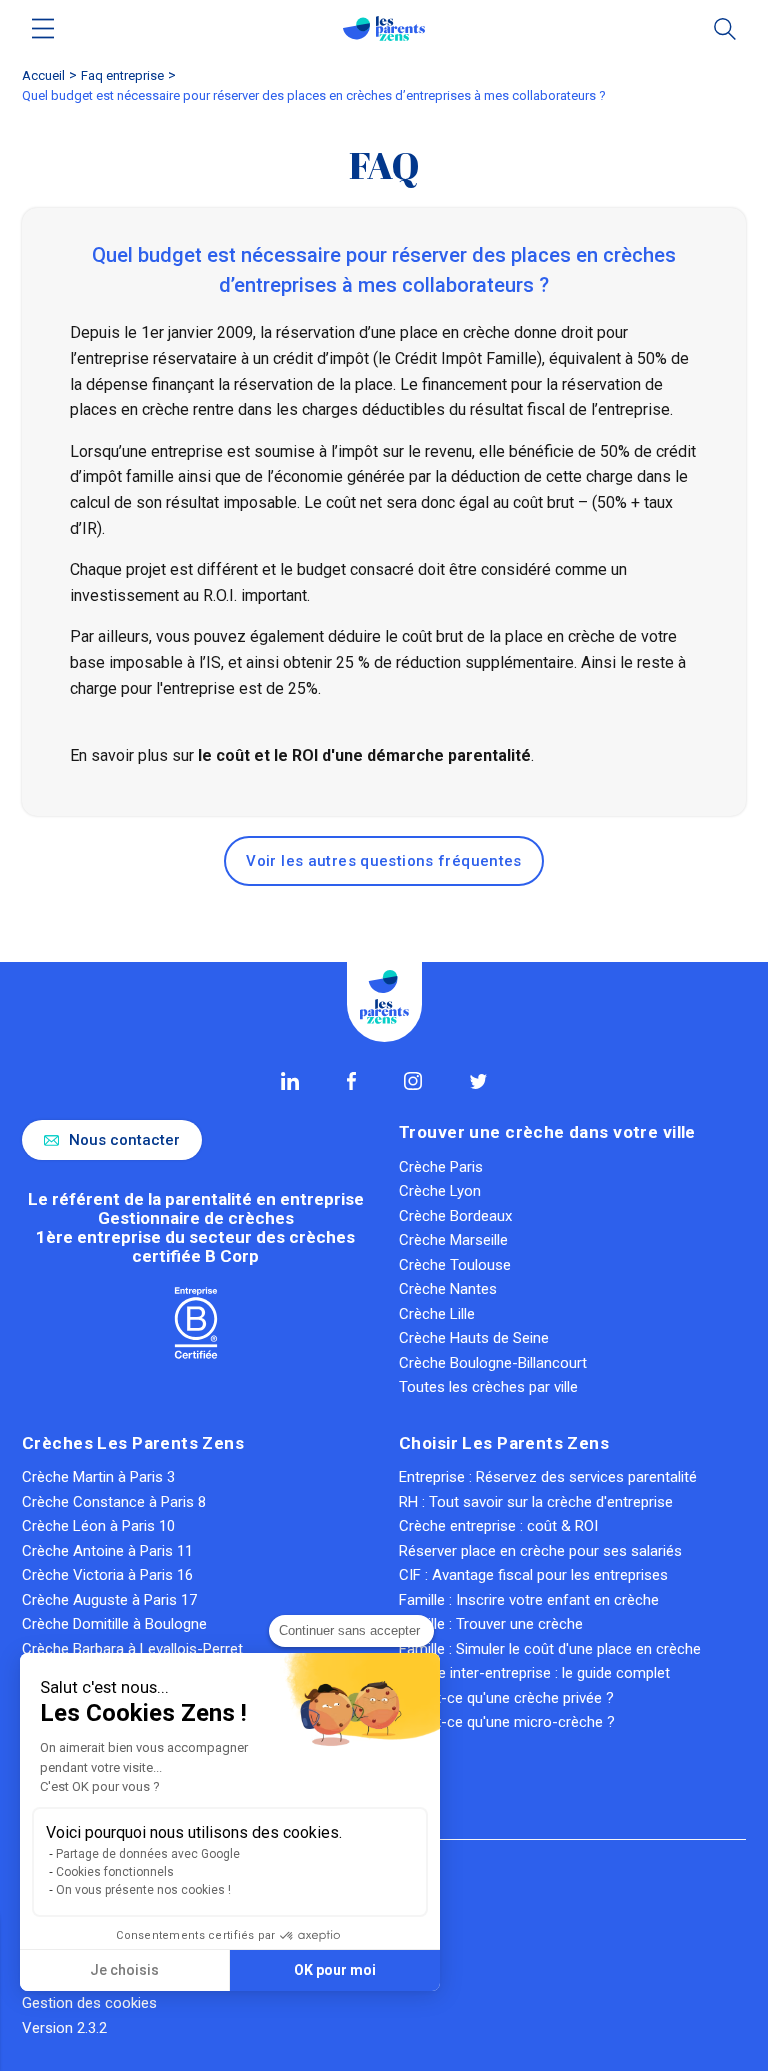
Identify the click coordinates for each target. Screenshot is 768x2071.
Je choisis (124, 1970)
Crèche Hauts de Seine (474, 1338)
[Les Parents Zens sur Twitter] (478, 1081)
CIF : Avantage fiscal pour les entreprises (533, 1575)
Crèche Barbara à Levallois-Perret (132, 1649)
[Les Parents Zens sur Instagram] (413, 1081)
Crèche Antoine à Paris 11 (107, 1551)
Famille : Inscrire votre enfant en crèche (529, 1600)
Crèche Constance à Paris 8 (114, 1502)
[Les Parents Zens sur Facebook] (351, 1081)
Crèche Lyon (440, 1191)
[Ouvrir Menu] (43, 28)
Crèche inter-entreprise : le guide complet (534, 1673)
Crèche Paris (441, 1167)
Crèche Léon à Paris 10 (98, 1526)
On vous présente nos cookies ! (143, 1890)
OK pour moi (335, 1970)
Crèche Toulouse (455, 1265)
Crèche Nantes (448, 1289)
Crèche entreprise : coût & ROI (498, 1526)
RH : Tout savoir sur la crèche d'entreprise (536, 1502)
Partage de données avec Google (148, 1854)
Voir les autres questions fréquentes (384, 861)
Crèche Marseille (453, 1240)
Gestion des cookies (89, 2003)
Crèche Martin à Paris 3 (98, 1477)
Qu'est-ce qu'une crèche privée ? (506, 1698)
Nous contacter (124, 1140)
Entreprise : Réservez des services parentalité (548, 1477)
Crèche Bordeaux (455, 1216)
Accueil (43, 75)
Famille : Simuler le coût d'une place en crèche (550, 1649)
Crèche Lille (437, 1314)
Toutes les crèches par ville (488, 1387)
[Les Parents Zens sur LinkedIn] (290, 1081)
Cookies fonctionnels (115, 1872)
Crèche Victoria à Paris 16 (107, 1575)
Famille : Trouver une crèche (491, 1624)
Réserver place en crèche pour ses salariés (540, 1551)
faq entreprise (122, 75)
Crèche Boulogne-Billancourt (493, 1363)
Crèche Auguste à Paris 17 (109, 1600)
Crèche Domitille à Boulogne (114, 1624)
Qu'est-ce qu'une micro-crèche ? (507, 1722)
